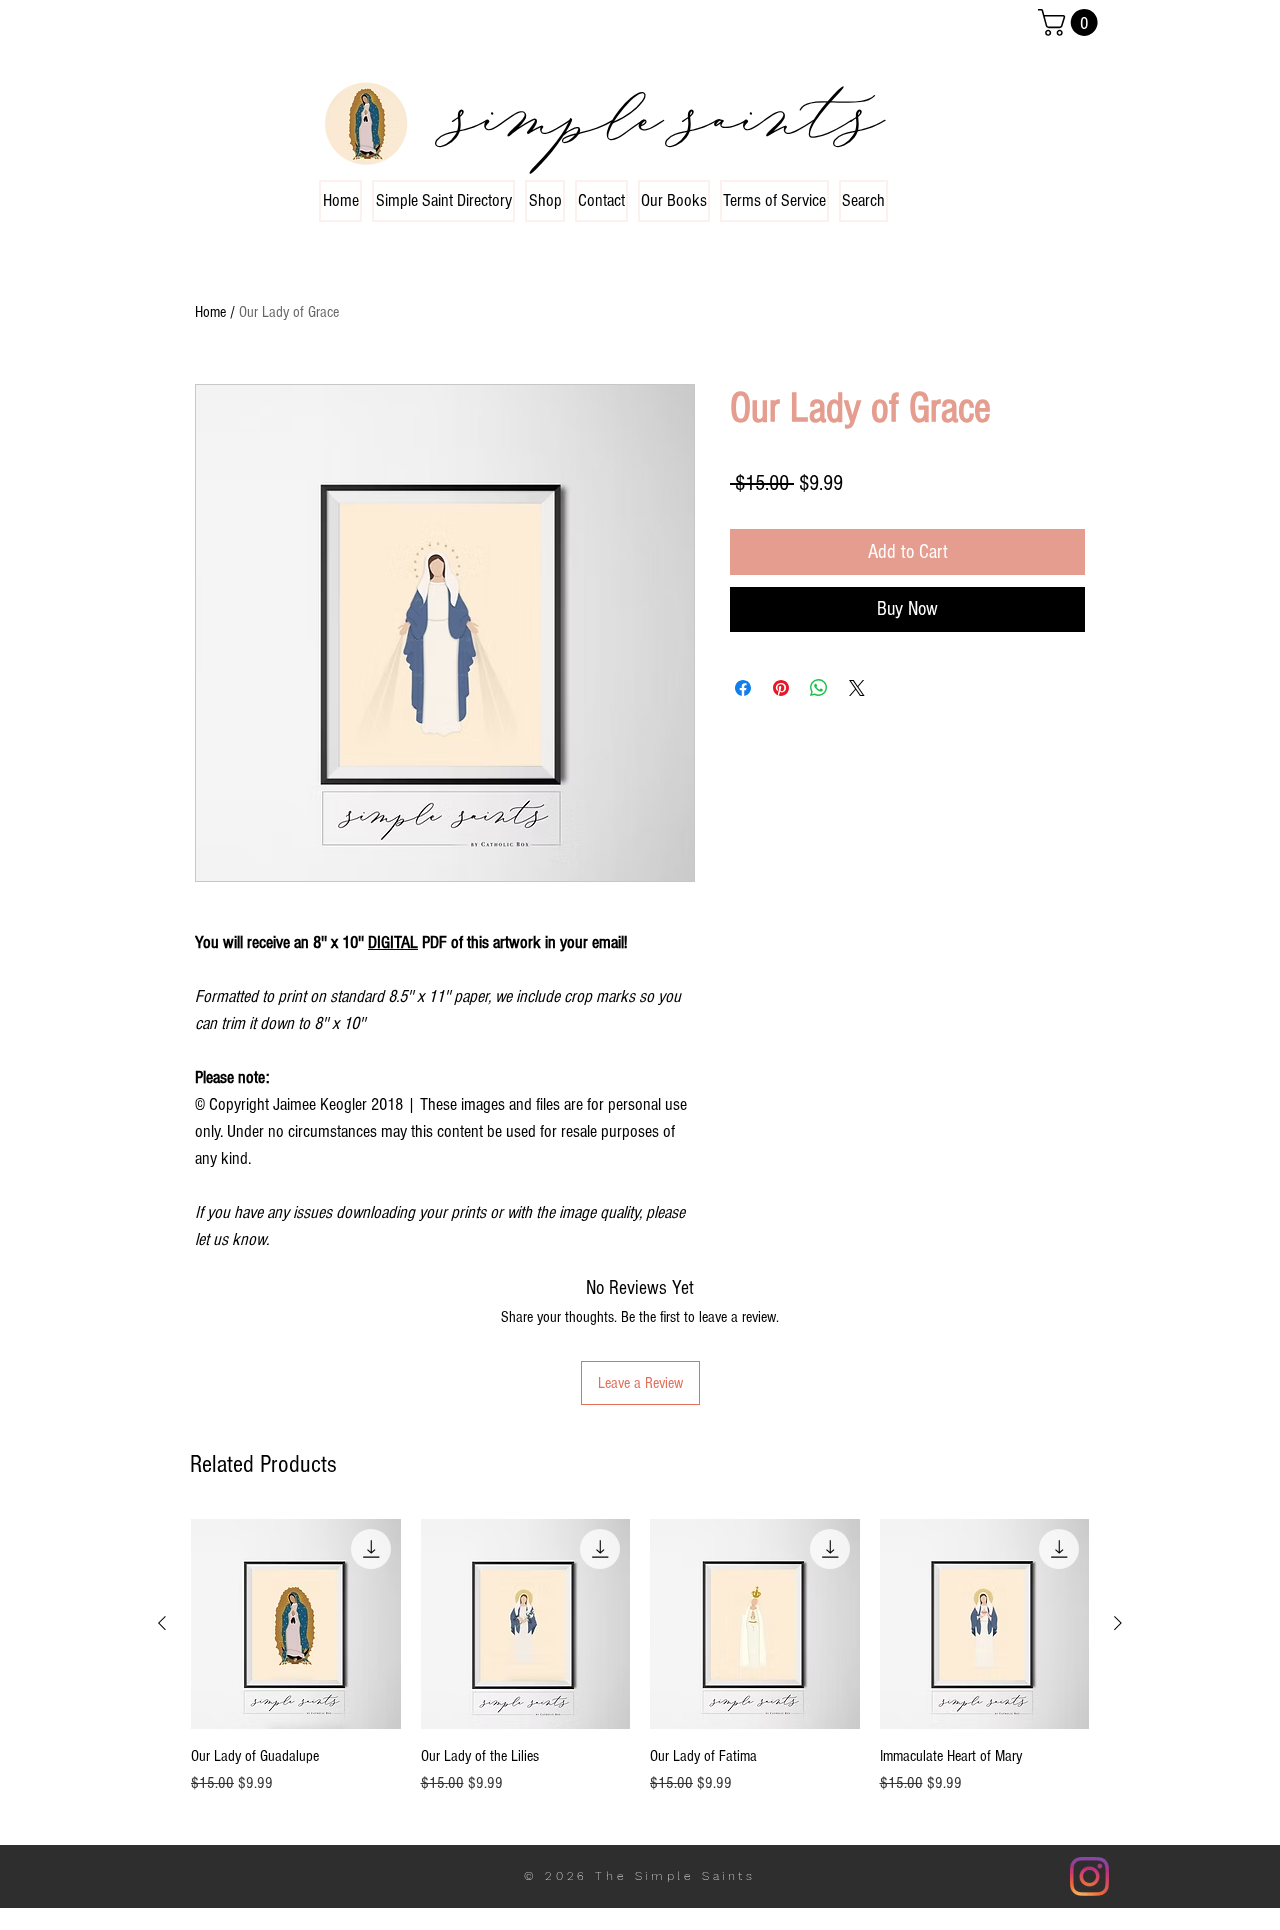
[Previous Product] (162, 1623)
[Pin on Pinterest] (781, 688)
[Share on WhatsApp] (819, 688)
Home (210, 312)
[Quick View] (296, 1624)
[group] (640, 1668)
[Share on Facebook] (743, 688)
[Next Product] (1118, 1623)
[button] (1071, 22)
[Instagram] (1089, 1876)
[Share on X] (857, 688)
